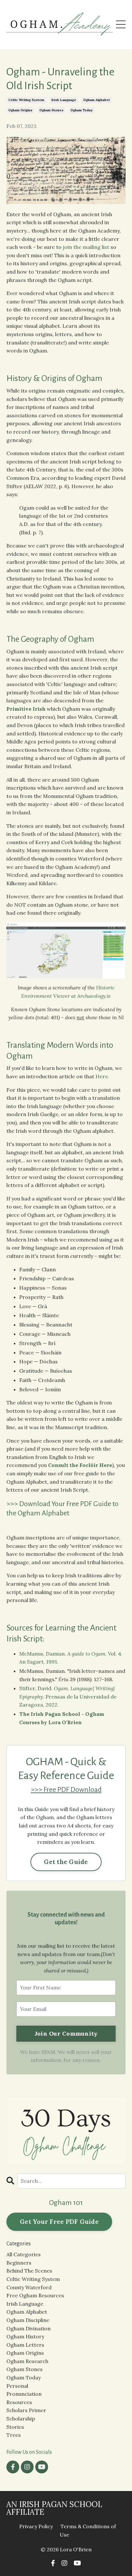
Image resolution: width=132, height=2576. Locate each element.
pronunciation (24, 2394)
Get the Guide (66, 1862)
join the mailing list (86, 247)
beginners (19, 2263)
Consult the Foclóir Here (80, 1465)
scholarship (21, 2419)
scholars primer (26, 2410)
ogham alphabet (97, 100)
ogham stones (51, 110)
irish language (64, 100)
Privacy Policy (36, 2526)
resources (19, 2402)
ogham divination (29, 2328)
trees (14, 2435)
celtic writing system (26, 100)
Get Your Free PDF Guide (59, 2222)
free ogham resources (35, 2295)
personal (17, 2386)
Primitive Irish (26, 709)
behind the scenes (29, 2271)
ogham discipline (28, 2320)
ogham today (82, 110)
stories (15, 2427)
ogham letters (25, 2345)
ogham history (25, 2336)
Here (102, 1076)
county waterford (29, 2287)
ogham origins (20, 110)
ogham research (27, 2361)
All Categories (24, 2254)
